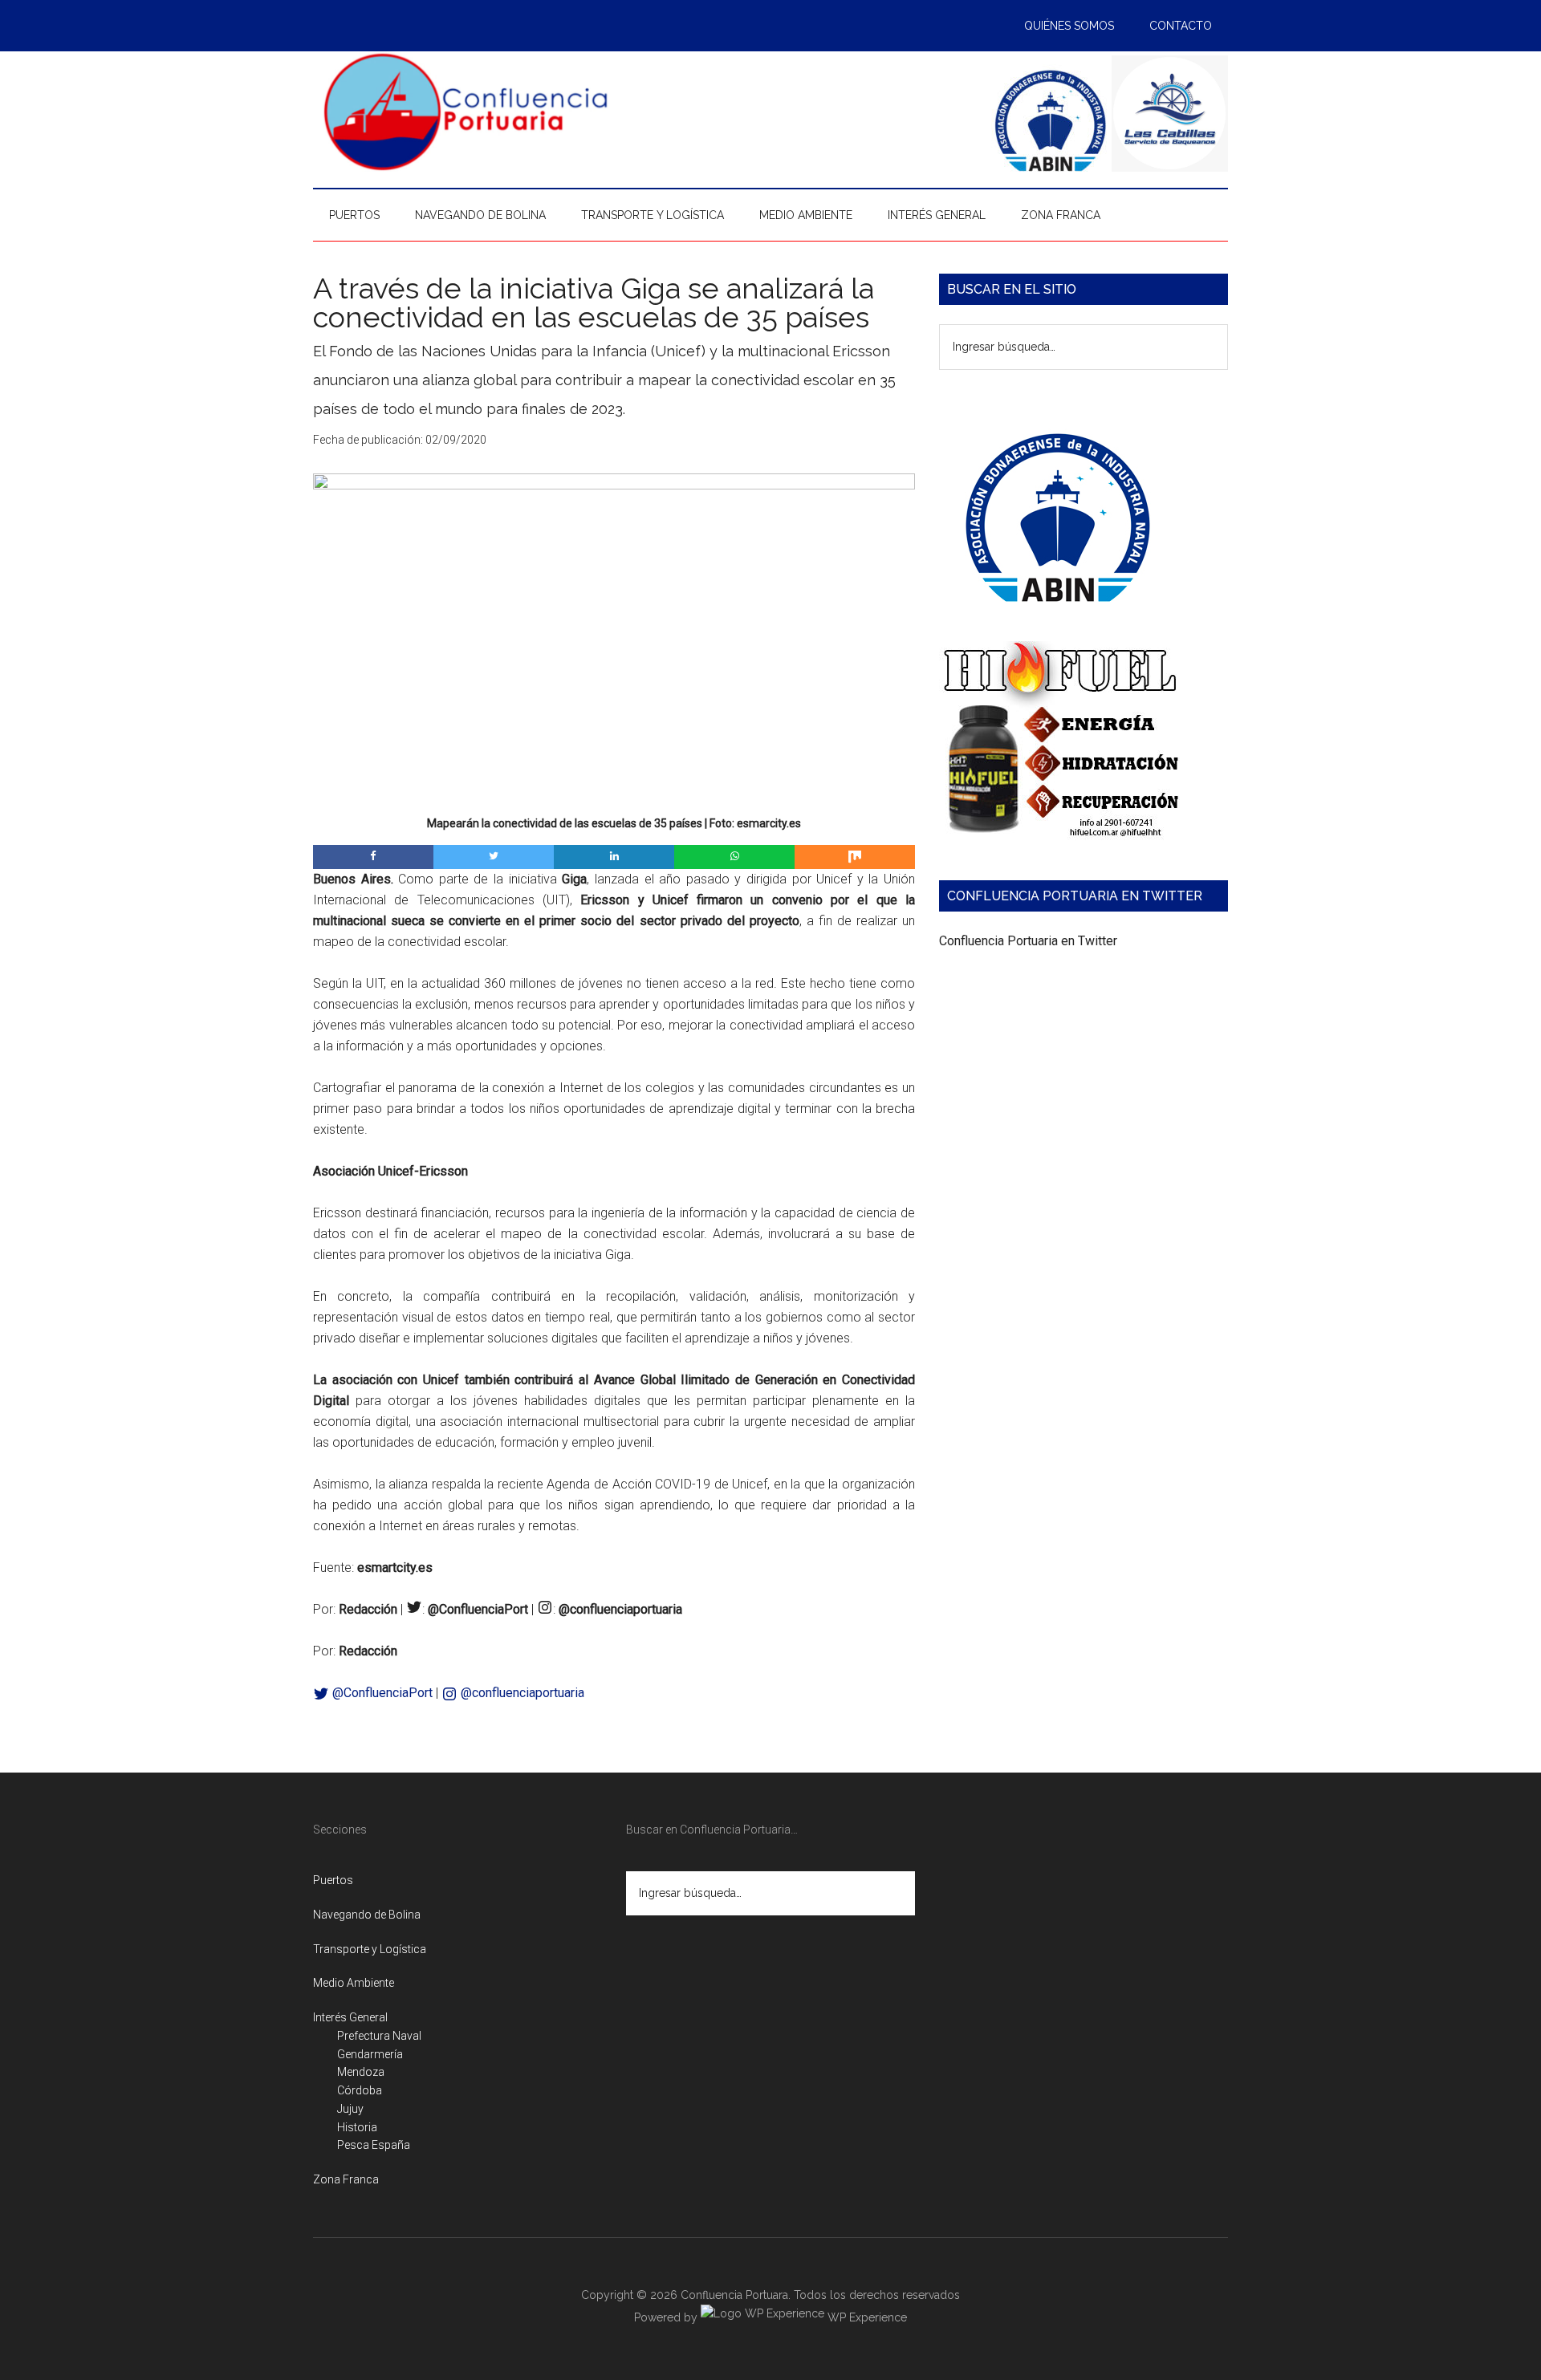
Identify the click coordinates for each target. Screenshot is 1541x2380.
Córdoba (360, 2090)
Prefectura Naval (379, 2036)
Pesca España (374, 2145)
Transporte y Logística (370, 1949)
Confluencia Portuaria (466, 112)
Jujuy (350, 2109)
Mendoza (361, 2072)
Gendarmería (370, 2054)
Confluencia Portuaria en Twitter (1028, 941)
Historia (357, 2127)
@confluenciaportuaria (521, 1693)
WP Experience (866, 2317)
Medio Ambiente (354, 1983)
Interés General (350, 2017)
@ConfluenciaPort (381, 1693)
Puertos (333, 1880)
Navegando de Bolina (367, 1915)
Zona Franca (346, 2179)
